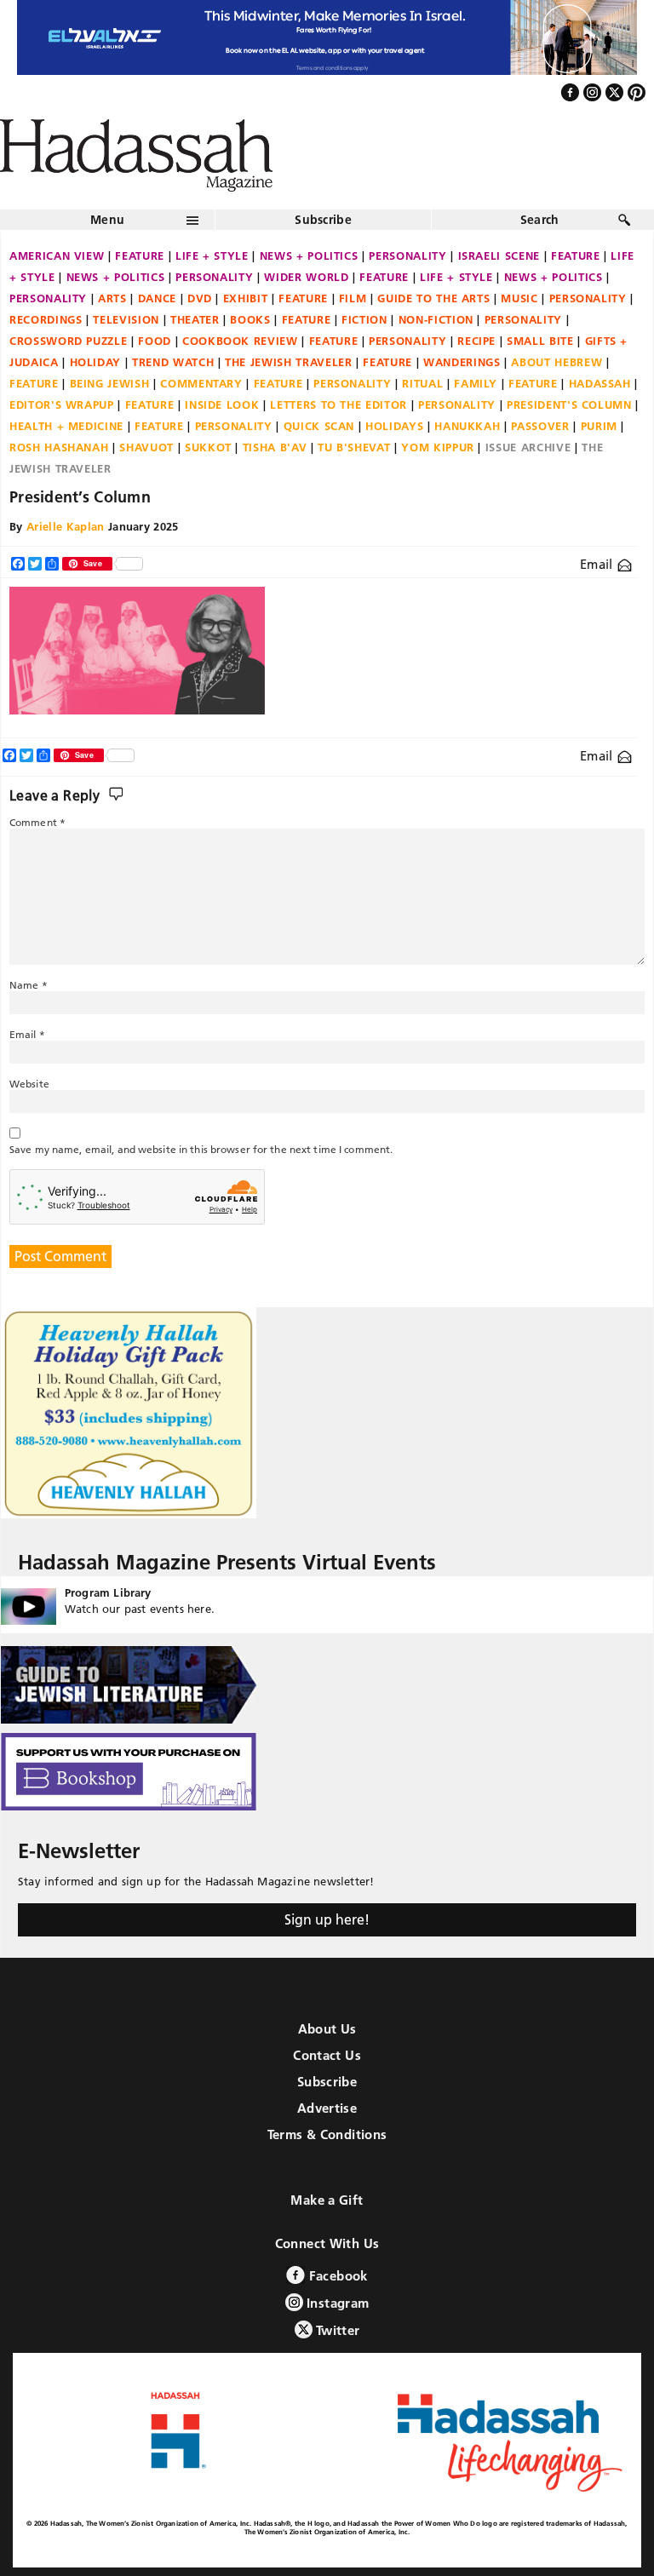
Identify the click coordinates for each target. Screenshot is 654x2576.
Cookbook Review (240, 341)
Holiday (96, 362)
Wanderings (462, 362)
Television (126, 319)
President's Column (569, 404)
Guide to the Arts (433, 298)
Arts (112, 298)
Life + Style (212, 255)
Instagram (336, 2303)
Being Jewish (110, 383)
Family (476, 383)
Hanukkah (467, 426)
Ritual (422, 383)
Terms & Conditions (327, 2134)
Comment (37, 822)
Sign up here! (327, 1919)
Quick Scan (319, 426)
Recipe (476, 341)
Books (250, 319)
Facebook (336, 2276)
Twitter (336, 2330)
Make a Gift (327, 2200)
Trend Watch (173, 362)
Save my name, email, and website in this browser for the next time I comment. (201, 1149)
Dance (157, 298)
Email (598, 564)
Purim (599, 426)
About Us (327, 2029)
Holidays (394, 426)
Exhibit (246, 298)
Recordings (46, 319)
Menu (107, 220)
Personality (407, 255)
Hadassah (600, 383)
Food (155, 341)
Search (540, 220)
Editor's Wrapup (62, 404)
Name (29, 985)
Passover (540, 426)
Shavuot (146, 447)
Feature (140, 255)
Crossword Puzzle (68, 341)
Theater (195, 319)
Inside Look (222, 404)
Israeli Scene (499, 255)
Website (29, 1084)
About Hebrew (556, 362)
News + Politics (309, 255)
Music (519, 298)
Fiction (364, 319)
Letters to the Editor (338, 404)
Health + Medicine (66, 426)
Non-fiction (436, 319)
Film (353, 298)
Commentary (201, 383)
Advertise (327, 2108)
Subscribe (323, 220)
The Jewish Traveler (288, 362)
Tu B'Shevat (354, 447)
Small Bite (540, 341)
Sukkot (208, 447)
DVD (200, 298)
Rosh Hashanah (59, 447)
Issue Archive (528, 447)
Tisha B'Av (275, 447)
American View (57, 255)
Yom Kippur (438, 447)
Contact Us (327, 2055)
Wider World (306, 277)
